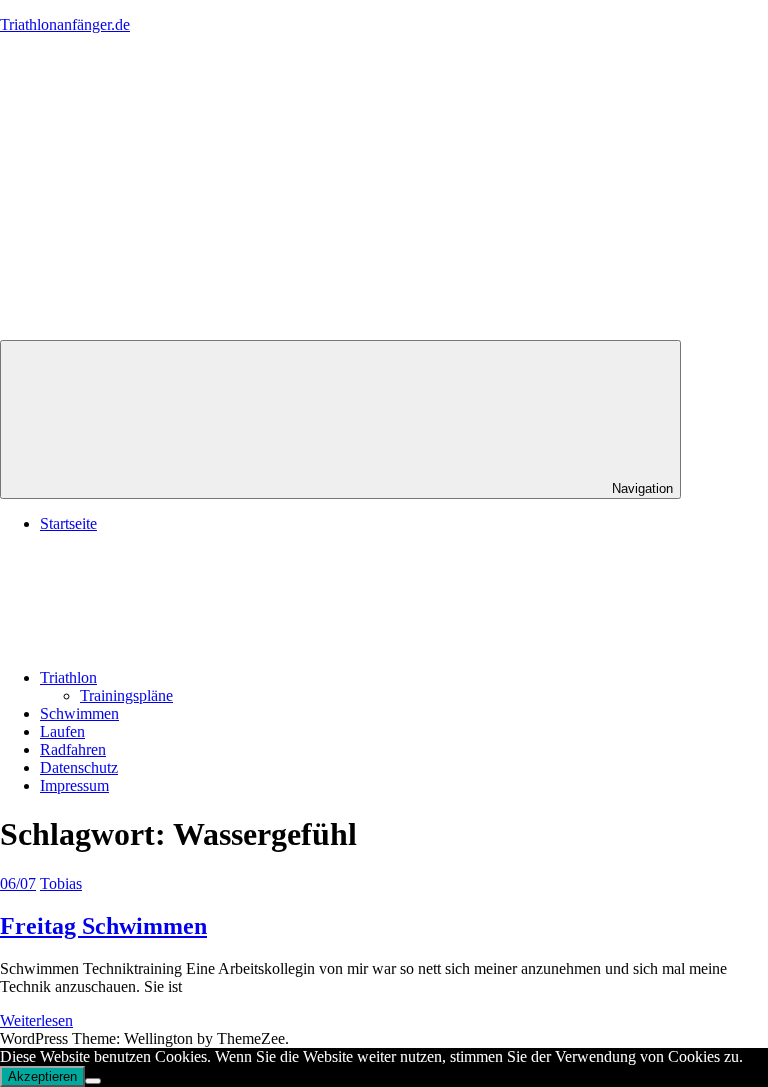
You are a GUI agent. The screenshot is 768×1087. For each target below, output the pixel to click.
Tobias (61, 883)
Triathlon (68, 677)
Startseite (68, 523)
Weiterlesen (36, 1020)
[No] (93, 1081)
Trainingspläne (126, 695)
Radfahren (73, 749)
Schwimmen (79, 713)
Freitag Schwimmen (103, 926)
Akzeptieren (42, 1076)
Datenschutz (79, 767)
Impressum (74, 785)
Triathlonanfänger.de (65, 24)
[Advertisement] (384, 190)
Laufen (62, 731)
